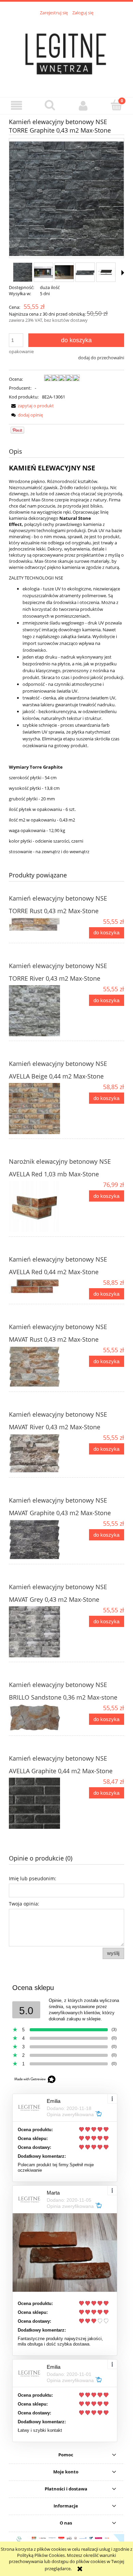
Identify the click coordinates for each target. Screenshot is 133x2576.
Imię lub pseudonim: (33, 1878)
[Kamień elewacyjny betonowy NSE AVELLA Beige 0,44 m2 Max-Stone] (38, 1109)
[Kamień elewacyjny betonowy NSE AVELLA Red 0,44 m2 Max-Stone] (38, 1286)
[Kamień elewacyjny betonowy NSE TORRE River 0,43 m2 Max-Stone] (38, 1011)
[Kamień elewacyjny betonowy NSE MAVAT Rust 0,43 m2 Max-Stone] (38, 1367)
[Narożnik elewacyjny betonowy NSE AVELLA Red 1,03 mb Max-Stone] (38, 1206)
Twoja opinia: (24, 1904)
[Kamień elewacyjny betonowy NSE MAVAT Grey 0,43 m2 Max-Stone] (38, 1632)
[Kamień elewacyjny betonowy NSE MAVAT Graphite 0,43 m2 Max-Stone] (38, 1540)
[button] (17, 106)
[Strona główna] (66, 52)
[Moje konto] (83, 106)
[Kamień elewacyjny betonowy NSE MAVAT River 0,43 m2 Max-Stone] (38, 1453)
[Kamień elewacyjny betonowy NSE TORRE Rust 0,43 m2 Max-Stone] (38, 924)
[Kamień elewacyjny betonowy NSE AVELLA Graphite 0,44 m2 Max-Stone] (38, 1803)
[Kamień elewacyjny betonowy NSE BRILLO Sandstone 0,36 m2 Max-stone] (38, 1718)
